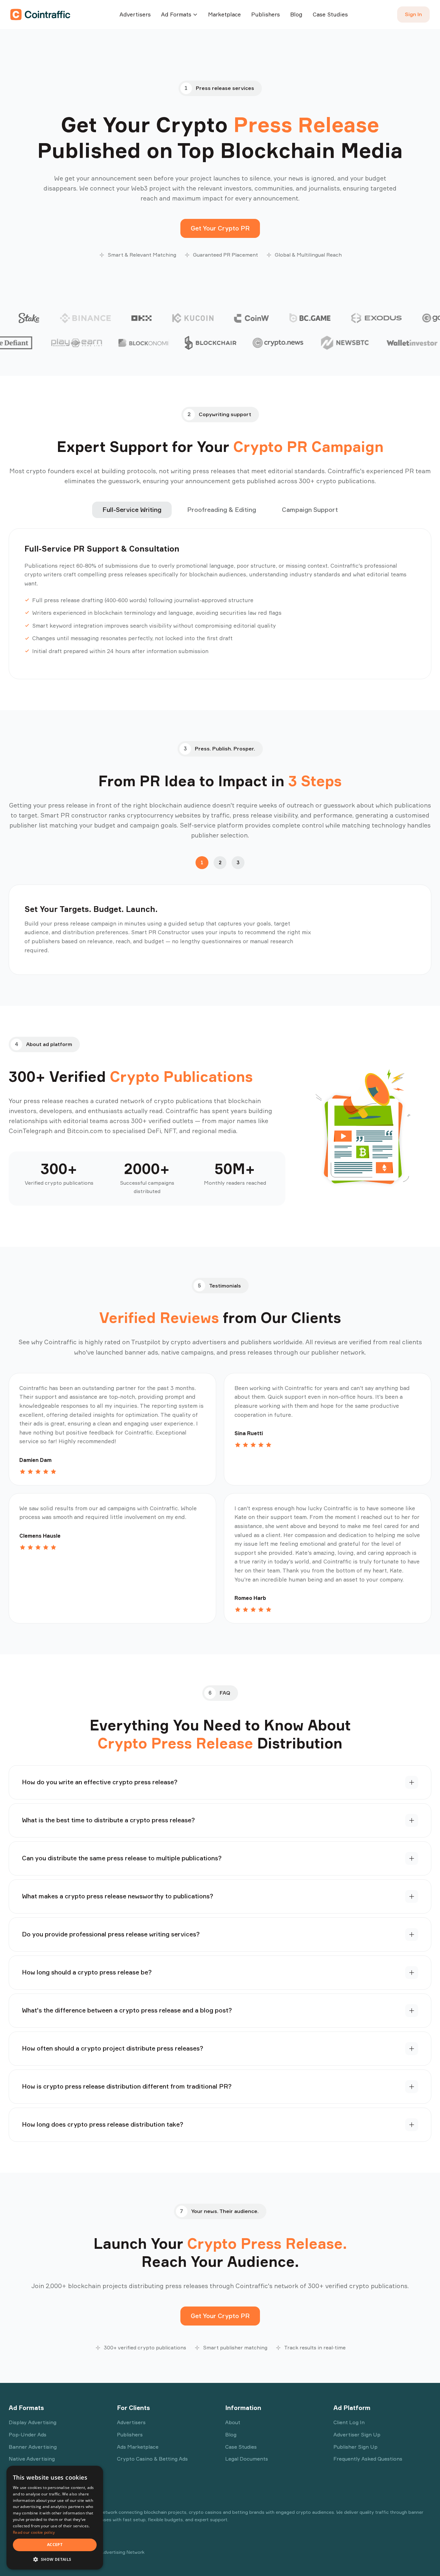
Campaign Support (310, 510)
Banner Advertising (33, 2447)
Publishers (266, 14)
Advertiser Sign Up (357, 2434)
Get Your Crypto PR (220, 228)
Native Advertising (32, 2459)
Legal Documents (247, 2459)
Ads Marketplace (138, 2447)
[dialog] (55, 2518)
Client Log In (349, 2422)
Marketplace (225, 14)
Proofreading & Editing (222, 510)
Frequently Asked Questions (368, 2459)
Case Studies (330, 14)
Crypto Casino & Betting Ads (152, 2459)
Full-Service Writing (132, 510)
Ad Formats (176, 14)
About (233, 2422)
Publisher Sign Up (355, 2447)
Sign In (413, 14)
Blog (296, 14)
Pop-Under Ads (28, 2434)
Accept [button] (55, 2545)
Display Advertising (33, 2422)
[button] (55, 2559)
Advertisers (135, 14)
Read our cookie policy (34, 2532)
